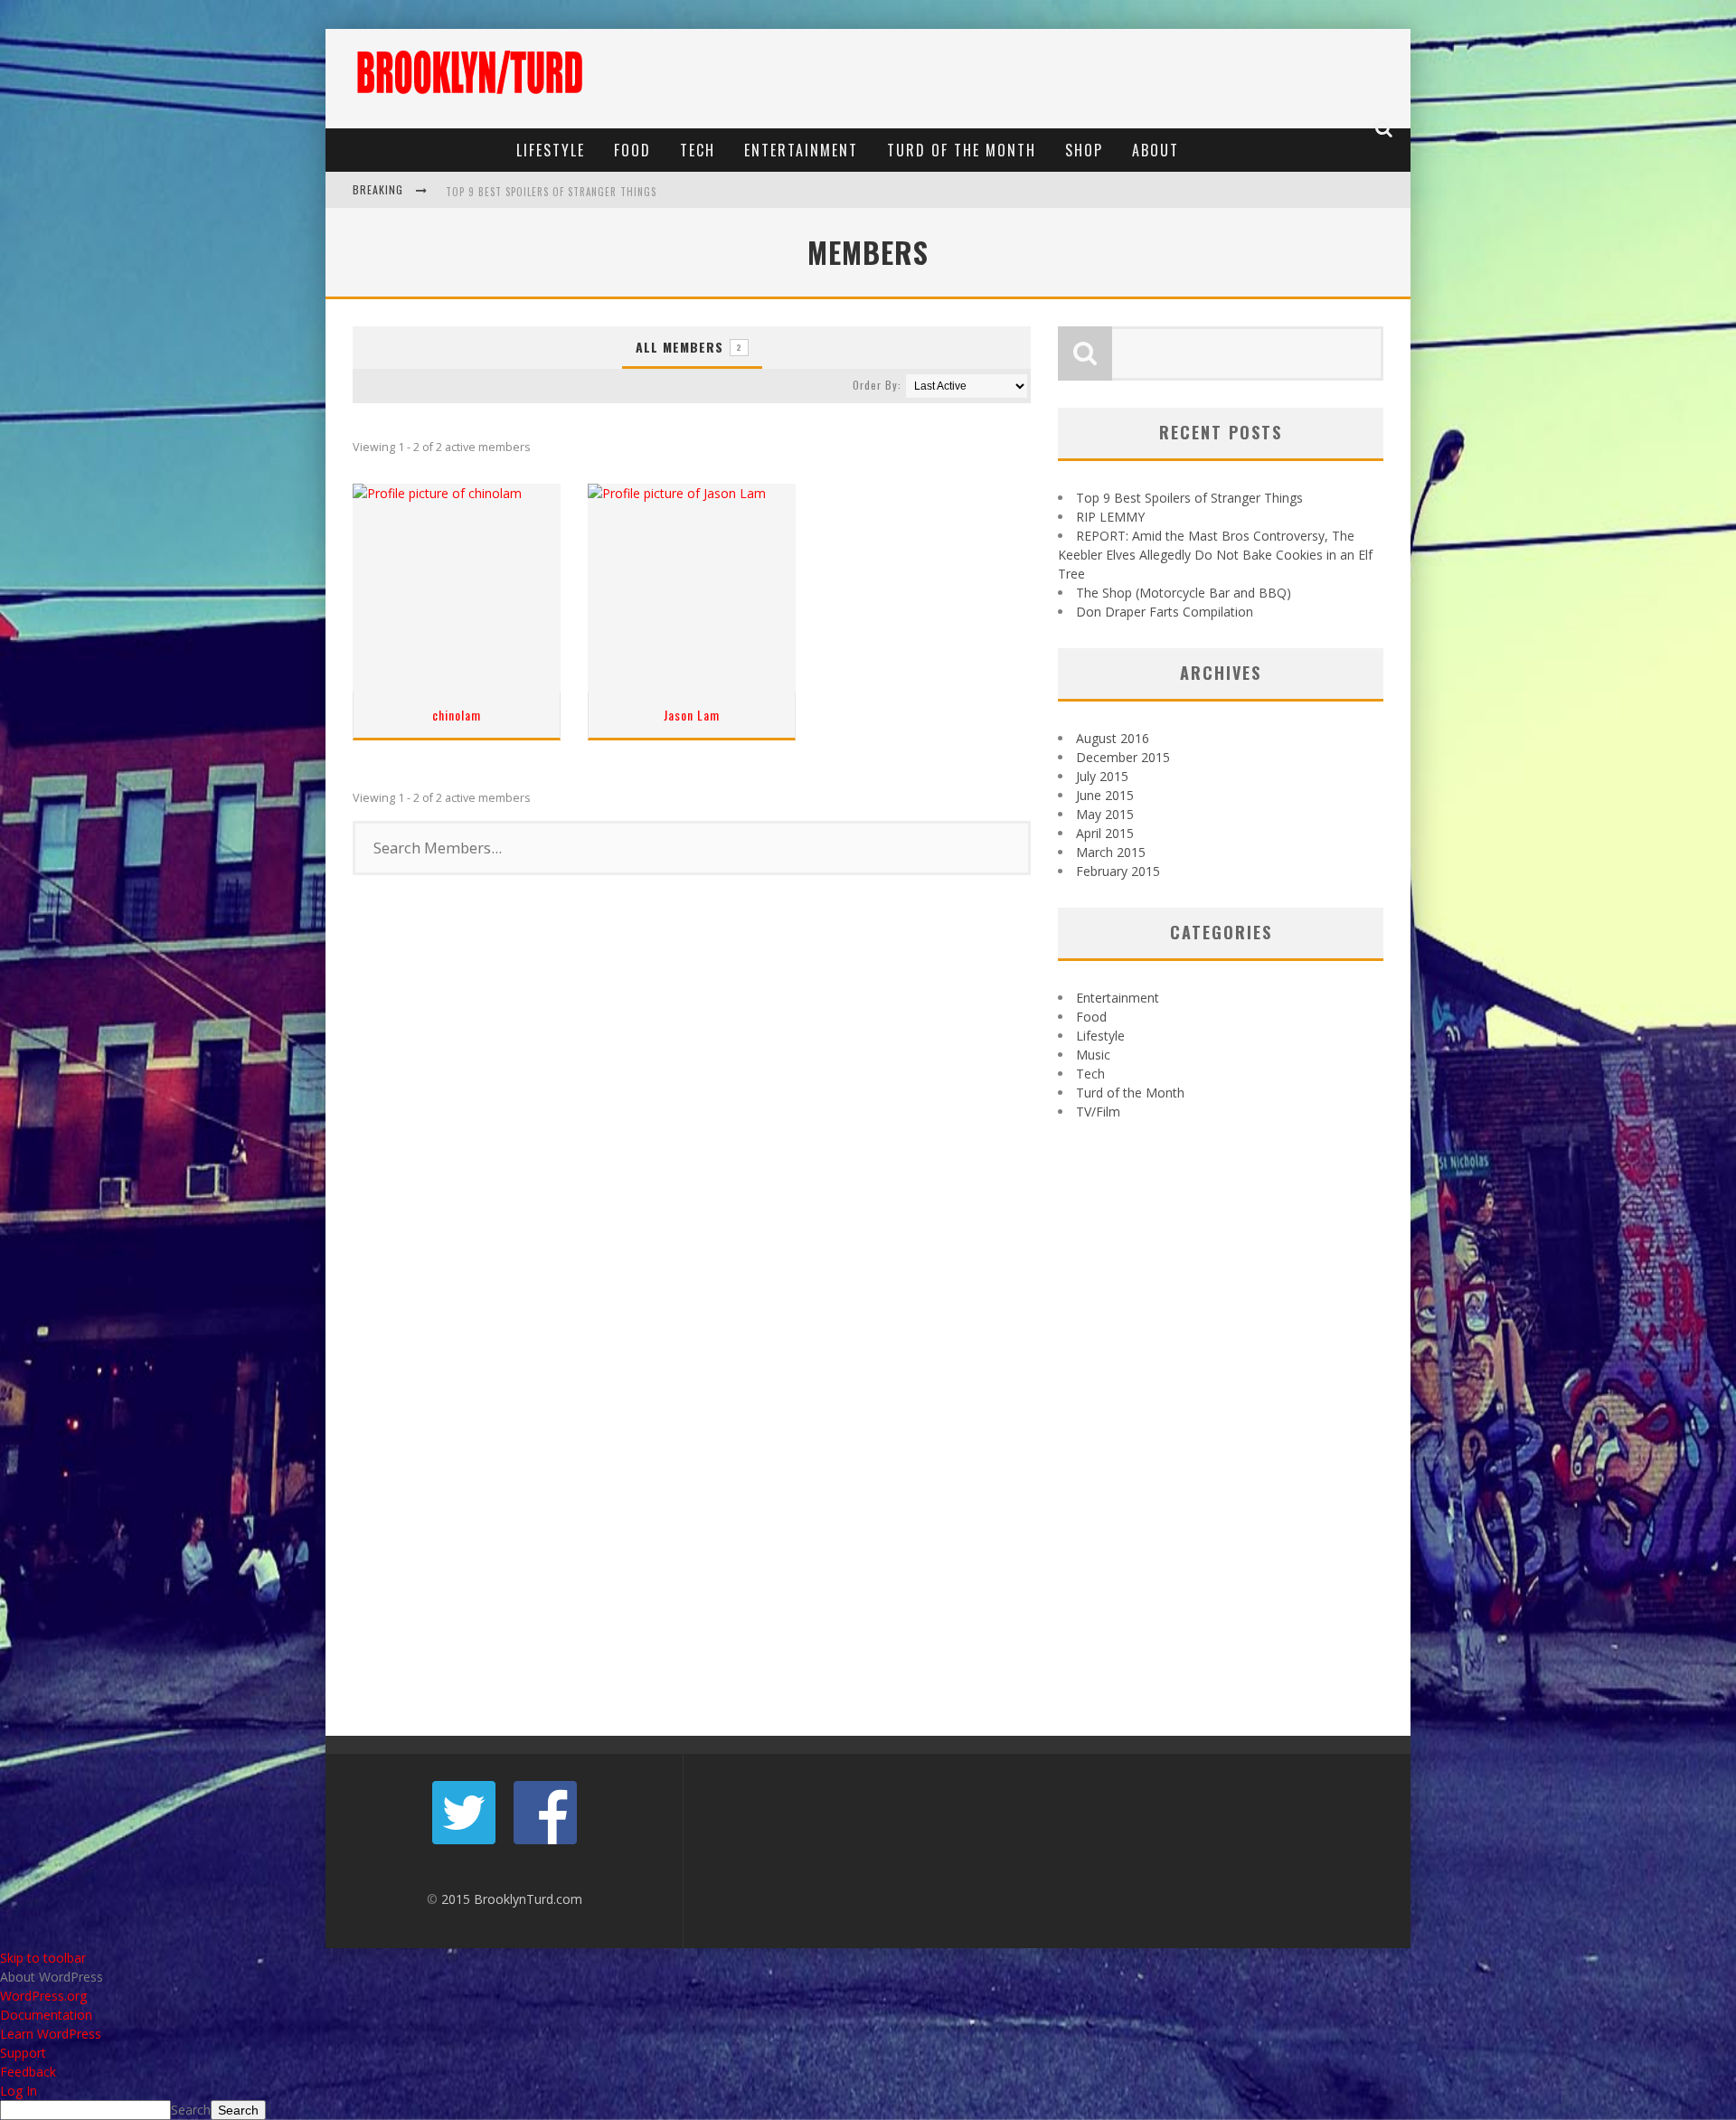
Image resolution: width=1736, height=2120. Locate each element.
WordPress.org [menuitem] (43, 1996)
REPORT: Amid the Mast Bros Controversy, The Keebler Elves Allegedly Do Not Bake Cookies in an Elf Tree (1215, 555)
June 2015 (1105, 795)
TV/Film (1098, 1112)
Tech (698, 150)
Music (1093, 1055)
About (1156, 150)
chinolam (457, 715)
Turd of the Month (962, 150)
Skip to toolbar (43, 1958)
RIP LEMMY (1110, 517)
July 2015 (1102, 776)
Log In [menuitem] (19, 2091)
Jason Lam (692, 715)
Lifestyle (551, 150)
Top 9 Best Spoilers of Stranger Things (551, 192)
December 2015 (1123, 757)
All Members (689, 347)
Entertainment (801, 150)
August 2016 (1113, 738)
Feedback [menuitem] (28, 2072)
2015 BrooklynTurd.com (512, 1899)
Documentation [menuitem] (46, 2015)
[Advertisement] (1072, 79)
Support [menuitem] (23, 2053)
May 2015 (1105, 814)
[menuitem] (868, 1977)
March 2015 (1111, 852)
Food (632, 150)
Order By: (877, 385)
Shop (1084, 150)
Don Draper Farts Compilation (1165, 612)
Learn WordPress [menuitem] (51, 2034)
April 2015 (1105, 833)
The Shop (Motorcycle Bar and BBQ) (1184, 593)
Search (191, 2110)
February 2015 (1118, 871)
